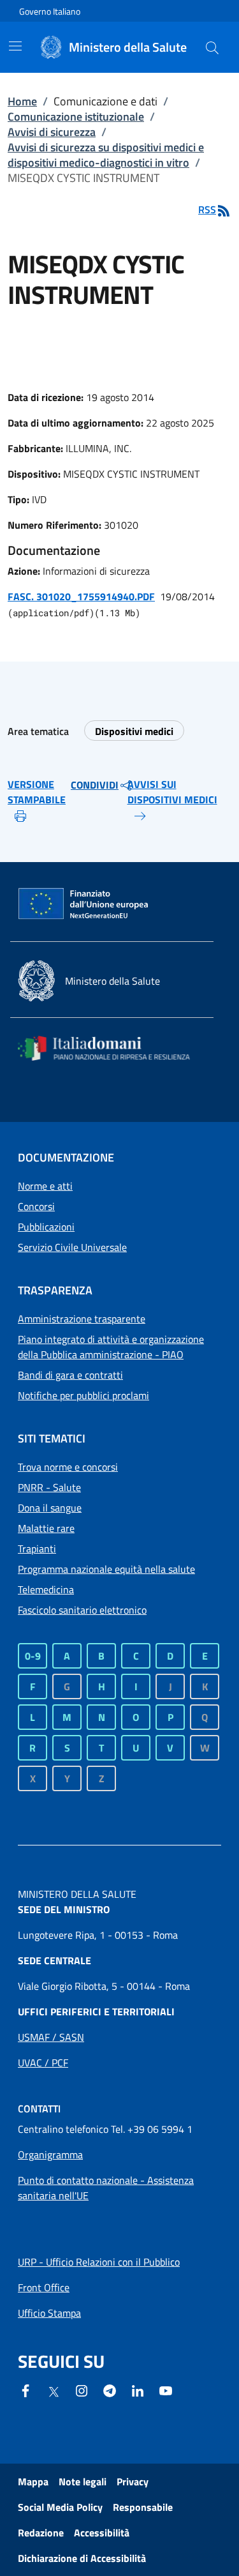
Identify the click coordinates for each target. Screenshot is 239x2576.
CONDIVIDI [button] (95, 785)
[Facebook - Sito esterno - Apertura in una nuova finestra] (25, 2390)
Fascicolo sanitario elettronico (82, 1610)
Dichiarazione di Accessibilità (82, 2558)
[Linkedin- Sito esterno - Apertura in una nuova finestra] (138, 2390)
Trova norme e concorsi (68, 1467)
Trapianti (37, 1549)
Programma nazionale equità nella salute (106, 1569)
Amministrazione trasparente (82, 1319)
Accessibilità (102, 2533)
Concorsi (36, 1206)
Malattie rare (46, 1528)
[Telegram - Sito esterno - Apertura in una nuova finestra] (110, 2390)
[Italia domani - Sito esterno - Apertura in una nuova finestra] (112, 1048)
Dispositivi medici (134, 731)
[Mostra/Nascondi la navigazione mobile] (15, 46)
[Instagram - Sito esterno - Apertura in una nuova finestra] (82, 2390)
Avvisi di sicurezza (52, 132)
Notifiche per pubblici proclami (83, 1395)
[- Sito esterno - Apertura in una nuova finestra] (166, 2390)
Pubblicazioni (46, 1227)
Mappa (33, 2481)
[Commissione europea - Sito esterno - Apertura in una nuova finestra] (84, 904)
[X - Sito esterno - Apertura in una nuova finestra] (54, 2391)
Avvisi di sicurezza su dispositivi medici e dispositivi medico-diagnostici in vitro (106, 155)
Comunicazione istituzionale (76, 117)
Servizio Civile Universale (72, 1247)
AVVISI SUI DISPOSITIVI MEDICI (172, 792)
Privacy (133, 2481)
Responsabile (143, 2507)
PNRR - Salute (49, 1487)
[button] (212, 47)
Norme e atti (45, 1186)
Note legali (83, 2481)
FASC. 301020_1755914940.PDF (81, 596)
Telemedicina (46, 1589)
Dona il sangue (50, 1508)
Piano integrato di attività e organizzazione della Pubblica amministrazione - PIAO (111, 1347)
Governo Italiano (50, 11)
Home (22, 101)
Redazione (41, 2533)
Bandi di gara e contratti (70, 1375)
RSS (207, 209)
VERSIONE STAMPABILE (37, 792)
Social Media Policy (60, 2507)
